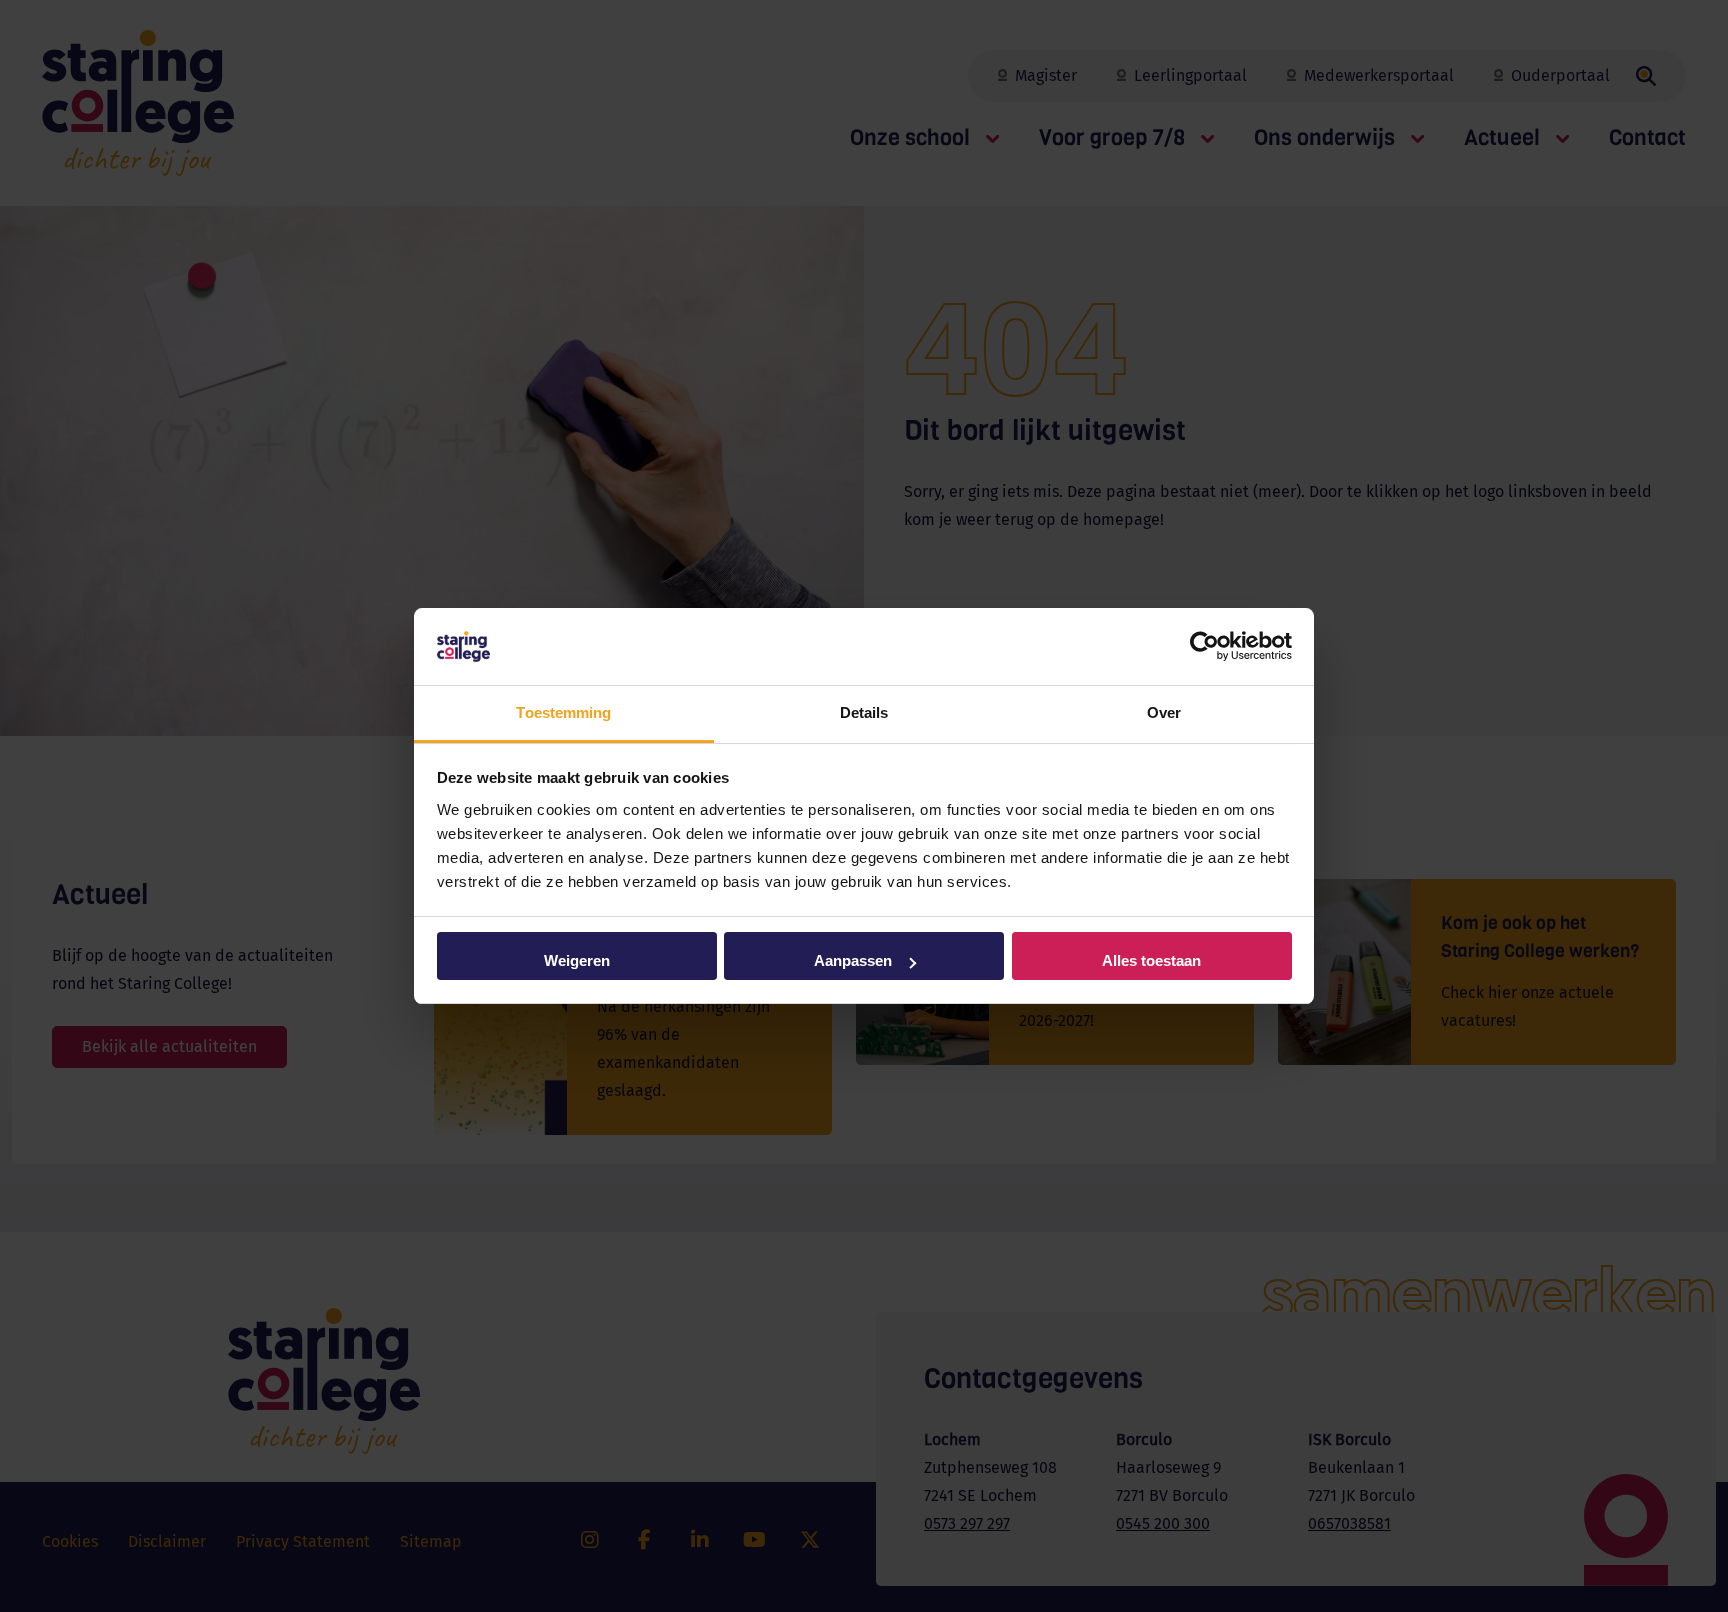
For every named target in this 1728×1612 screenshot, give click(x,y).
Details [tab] (864, 712)
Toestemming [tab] (563, 712)
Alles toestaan (1151, 960)
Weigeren (577, 960)
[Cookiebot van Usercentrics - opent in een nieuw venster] (1204, 647)
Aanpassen (853, 960)
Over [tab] (1164, 712)
